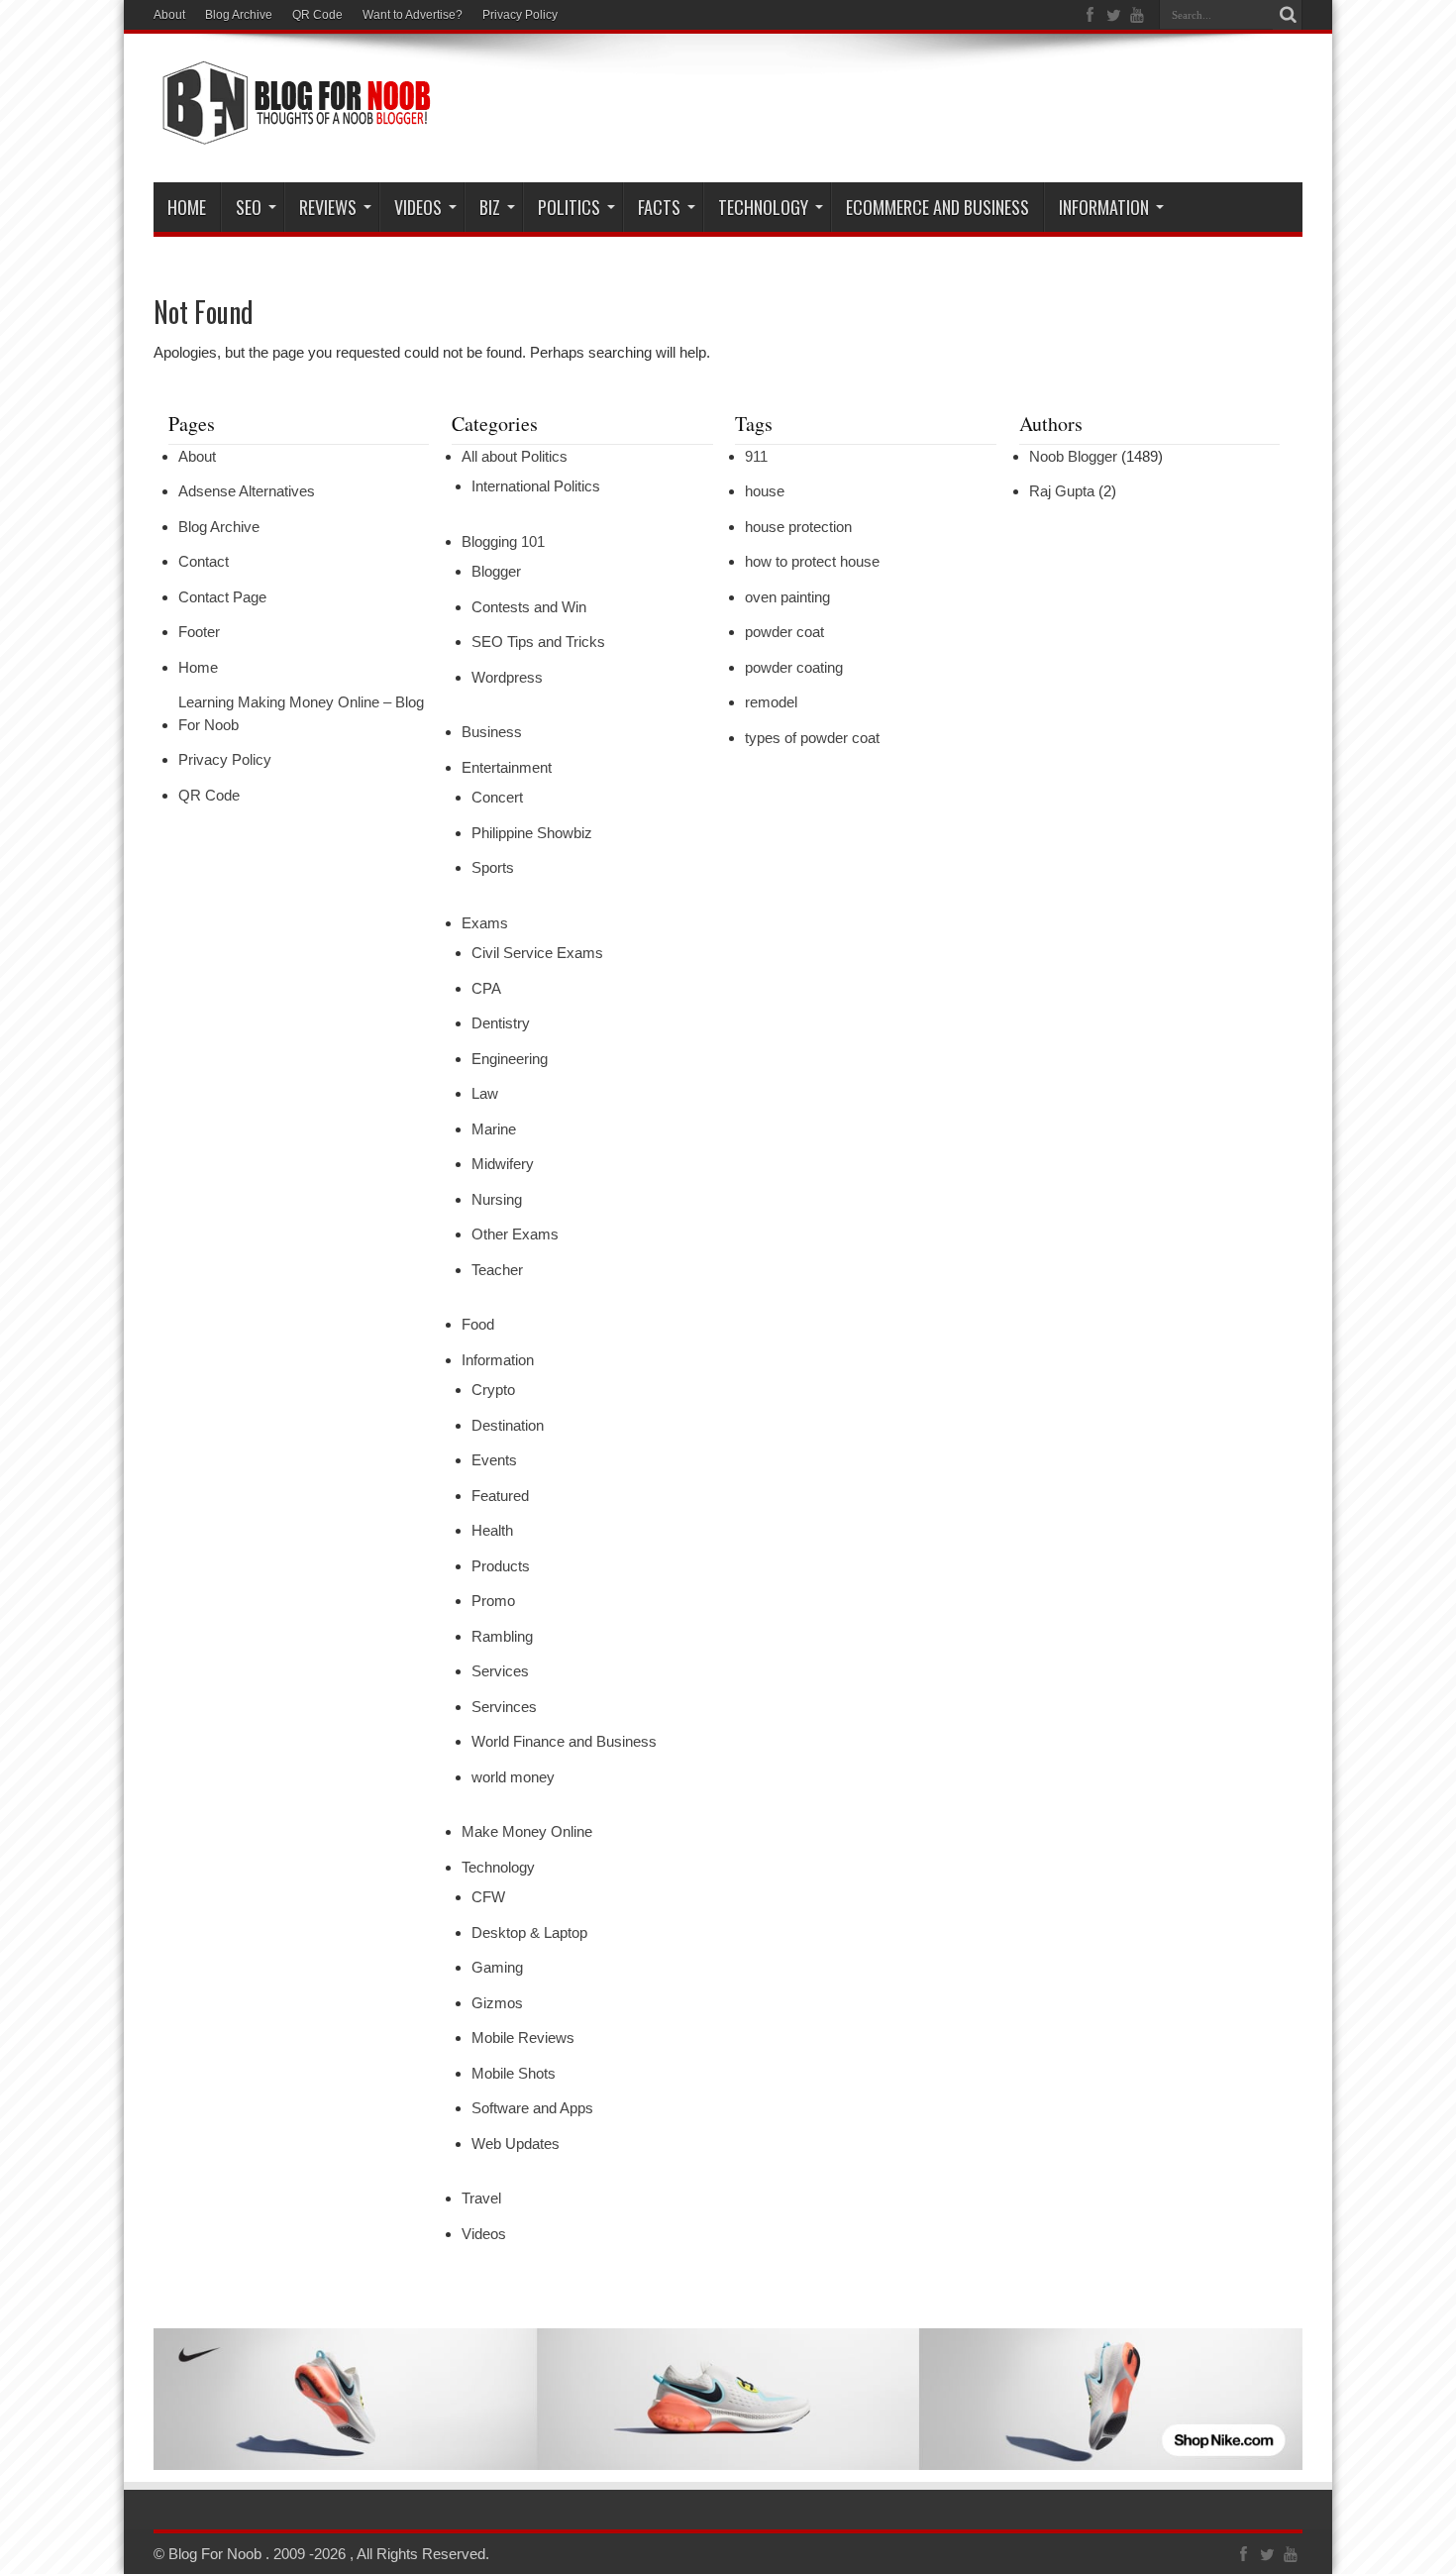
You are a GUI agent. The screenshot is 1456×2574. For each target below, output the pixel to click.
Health (492, 1530)
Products (501, 1566)
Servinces (504, 1707)
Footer (199, 632)
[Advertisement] (942, 111)
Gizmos (497, 2003)
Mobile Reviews (523, 2038)
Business (492, 732)
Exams (485, 923)
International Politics (536, 486)
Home (187, 207)
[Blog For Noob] (292, 133)
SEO (249, 207)
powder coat (784, 632)
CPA (486, 988)
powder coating (794, 667)
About (169, 15)
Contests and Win (529, 607)
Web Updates (516, 2144)
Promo (493, 1601)
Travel (481, 2198)
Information (1104, 207)
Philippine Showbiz (532, 833)
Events (494, 1460)
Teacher (497, 1270)
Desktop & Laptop (529, 1932)
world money (513, 1777)
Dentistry (501, 1023)
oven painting (787, 597)
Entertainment (507, 767)
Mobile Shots (514, 2073)
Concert (497, 797)
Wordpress (507, 677)
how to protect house (812, 561)
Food (478, 1324)
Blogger (496, 571)
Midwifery (503, 1164)
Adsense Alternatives (247, 491)
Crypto (493, 1390)
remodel (771, 702)
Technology (763, 207)
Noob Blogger (1073, 456)
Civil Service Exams (537, 953)
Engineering (510, 1059)
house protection (798, 527)
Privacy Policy (520, 15)
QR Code (317, 15)
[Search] (1288, 15)
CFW (488, 1897)
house (765, 491)
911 (756, 456)
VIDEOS (418, 207)
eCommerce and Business (937, 207)
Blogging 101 (503, 541)
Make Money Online (527, 1831)
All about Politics (515, 456)
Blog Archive (239, 15)
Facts (659, 207)
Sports (493, 867)
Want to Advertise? (413, 15)
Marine (494, 1129)
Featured (500, 1496)
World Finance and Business (564, 1741)
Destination (508, 1425)
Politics (569, 207)
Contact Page (222, 597)
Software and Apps (532, 2108)
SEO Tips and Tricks (538, 642)
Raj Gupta (1062, 491)
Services (500, 1671)
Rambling (502, 1636)
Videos (484, 2234)
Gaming (497, 1967)
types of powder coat (812, 738)
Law (485, 1093)
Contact (204, 561)
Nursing (497, 1199)
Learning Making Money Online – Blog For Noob (301, 713)
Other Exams (515, 1234)
